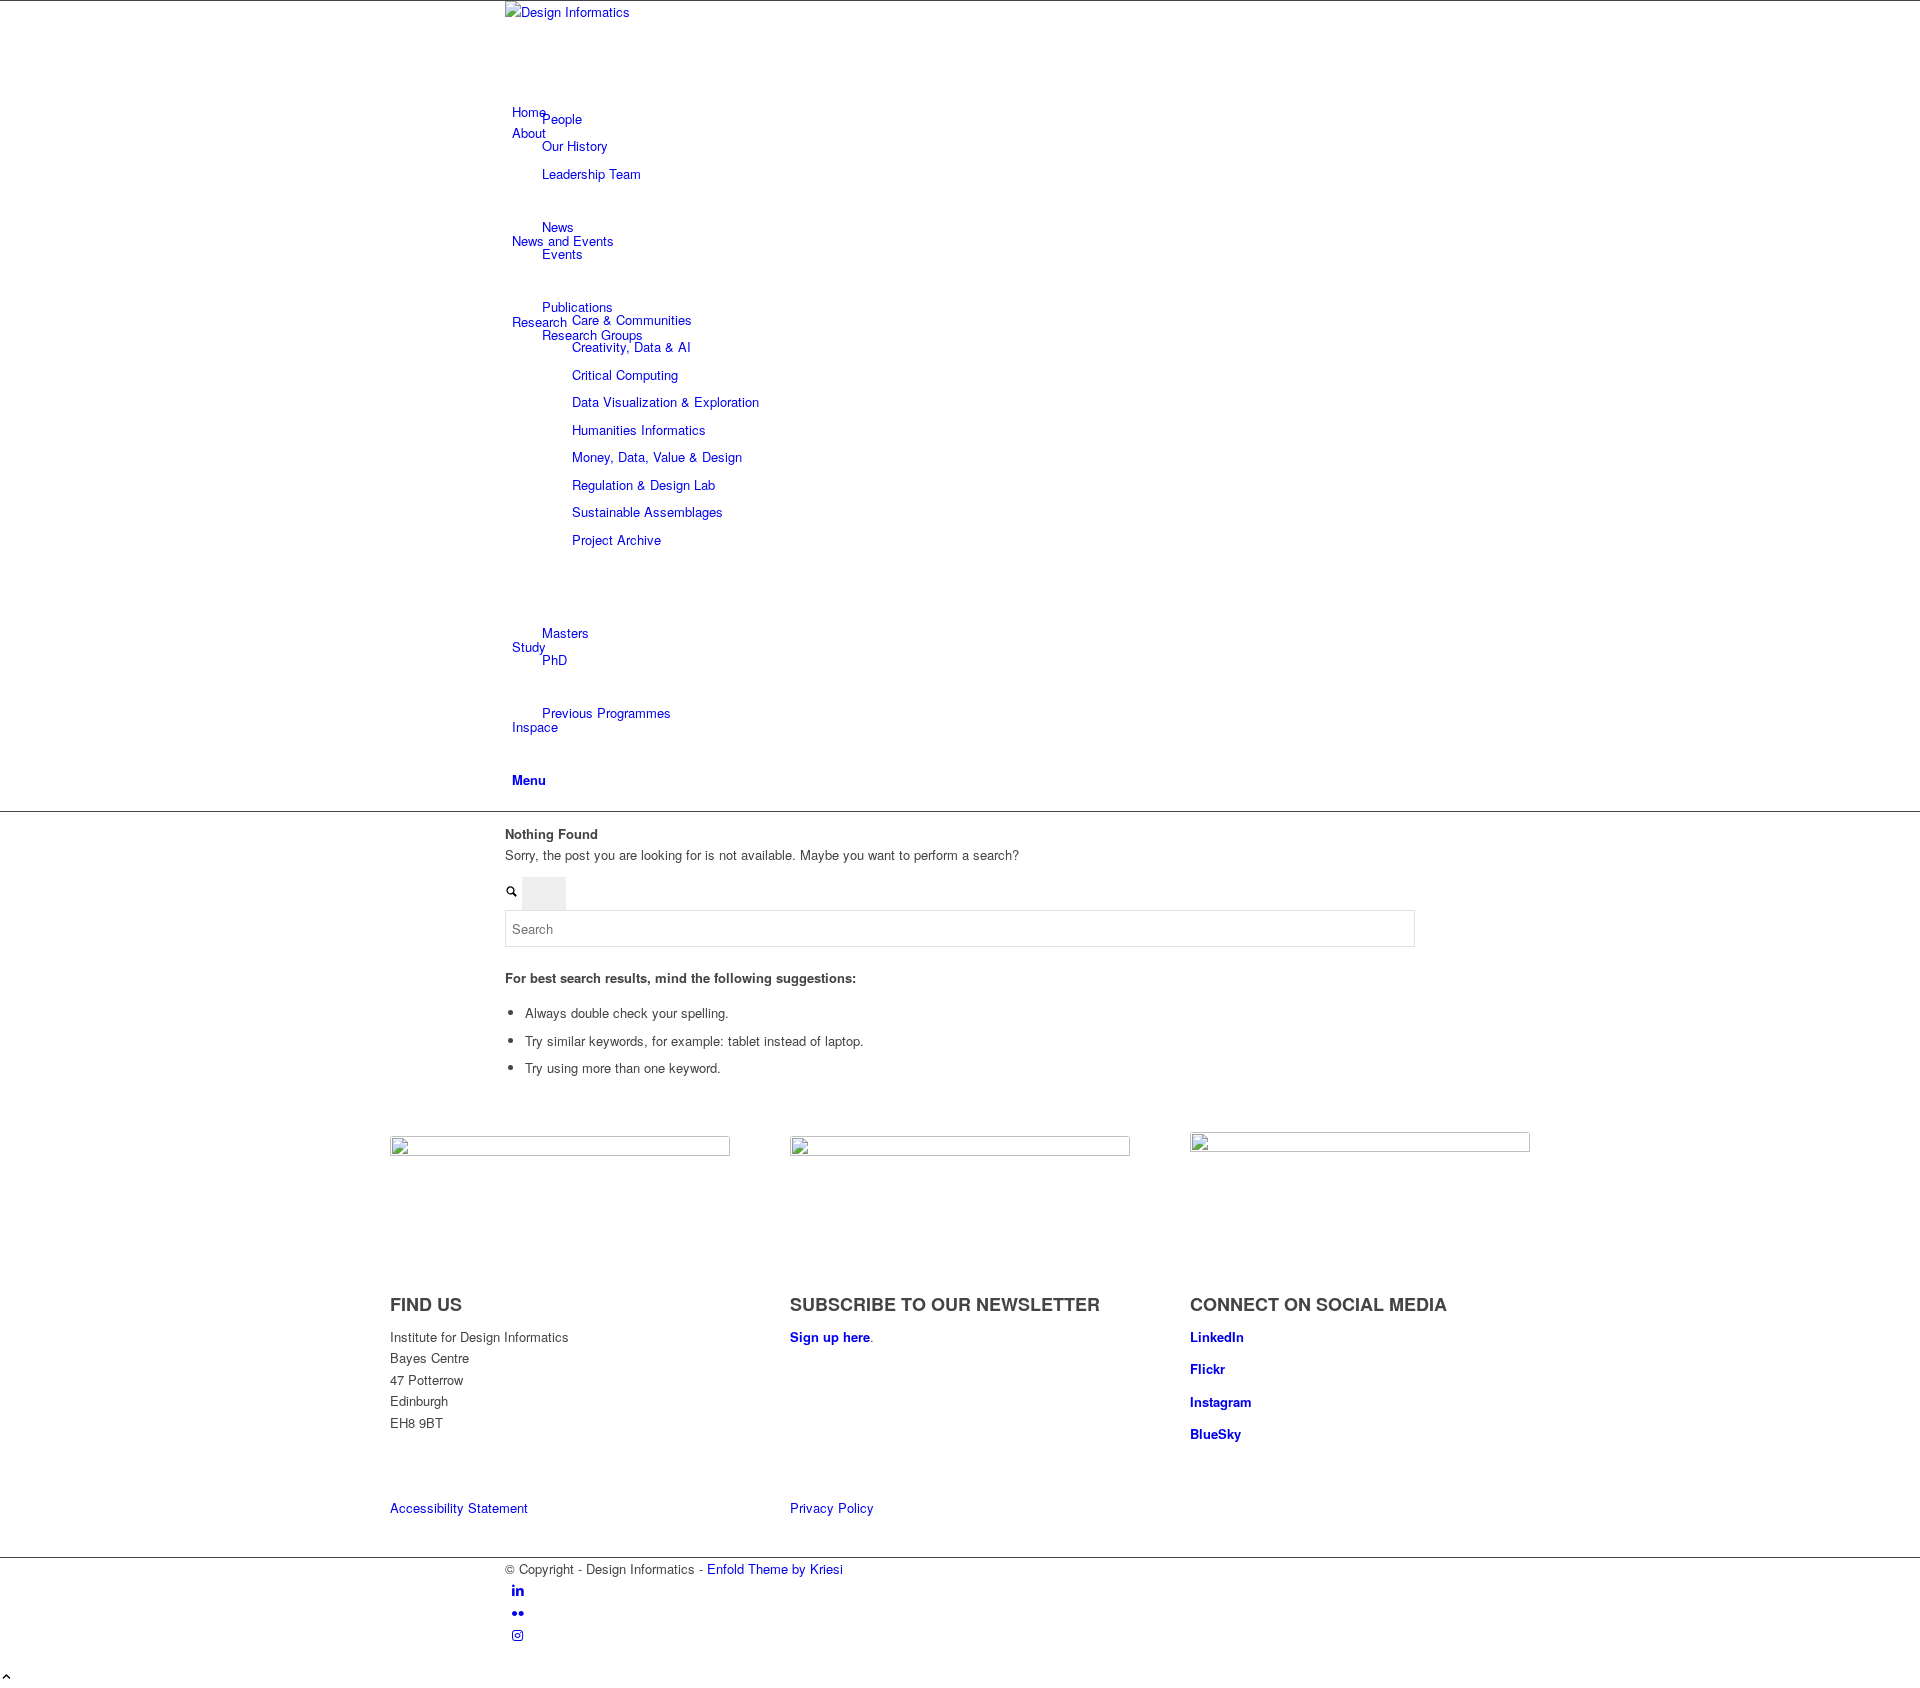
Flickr (1207, 1368)
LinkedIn (1217, 1336)
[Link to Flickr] (518, 1612)
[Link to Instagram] (517, 1634)
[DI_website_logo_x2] (655, 11)
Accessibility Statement (459, 1507)
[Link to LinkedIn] (518, 1589)
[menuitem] (963, 173)
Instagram (1221, 1401)
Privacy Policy (832, 1507)
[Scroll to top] (6, 1677)
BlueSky (1215, 1433)
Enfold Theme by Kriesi (775, 1568)
